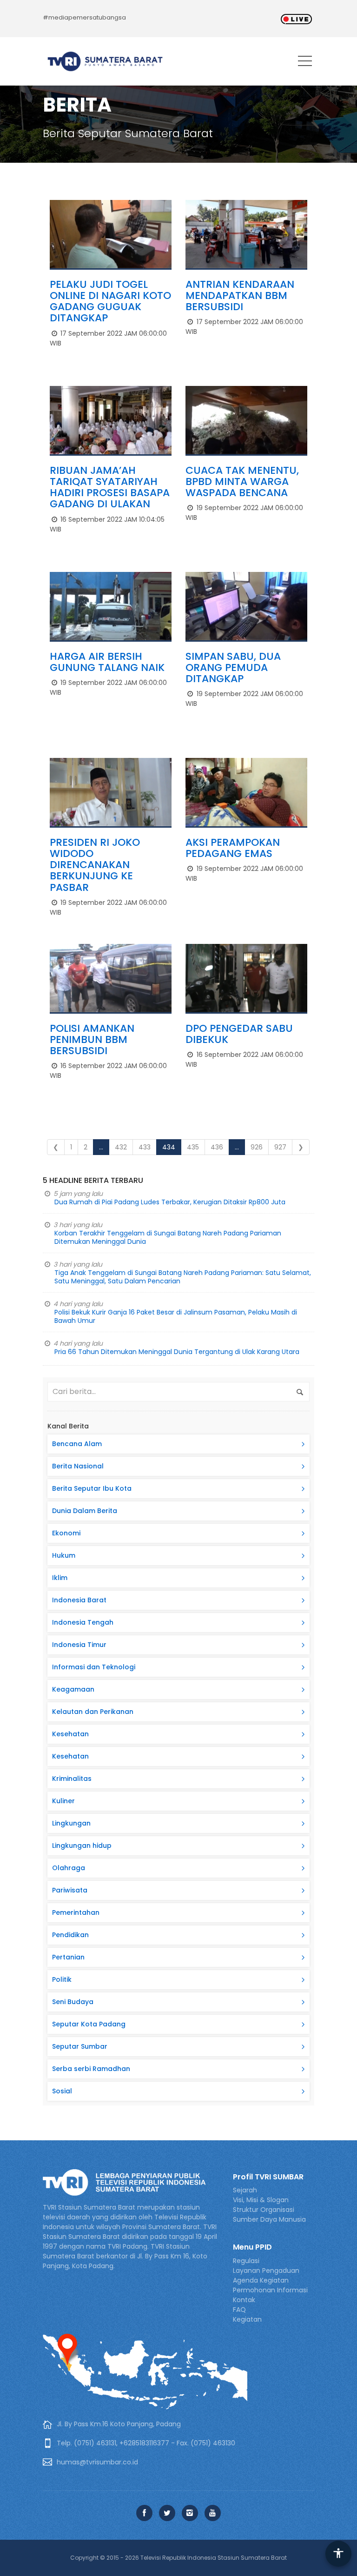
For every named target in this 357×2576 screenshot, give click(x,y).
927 (280, 1147)
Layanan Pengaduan (266, 2271)
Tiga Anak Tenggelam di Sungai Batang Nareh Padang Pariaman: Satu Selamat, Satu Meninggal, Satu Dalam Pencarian (183, 1277)
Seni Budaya (73, 2002)
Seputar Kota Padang (89, 2024)
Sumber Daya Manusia (269, 2219)
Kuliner (63, 1801)
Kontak (244, 2300)
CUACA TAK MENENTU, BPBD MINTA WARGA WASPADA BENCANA (242, 481)
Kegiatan (247, 2319)
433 (145, 1147)
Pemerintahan (76, 1912)
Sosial (62, 2091)
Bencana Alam (77, 1444)
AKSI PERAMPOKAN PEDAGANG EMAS (233, 848)
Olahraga (69, 1868)
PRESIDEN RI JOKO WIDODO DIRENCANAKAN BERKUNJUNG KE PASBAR (95, 865)
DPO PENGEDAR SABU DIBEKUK (239, 1034)
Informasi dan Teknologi (94, 1667)
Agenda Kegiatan (261, 2280)
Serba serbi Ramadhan (91, 2069)
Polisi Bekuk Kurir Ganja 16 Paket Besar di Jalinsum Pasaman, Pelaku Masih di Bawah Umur (176, 1316)
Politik (62, 1979)
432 (121, 1147)
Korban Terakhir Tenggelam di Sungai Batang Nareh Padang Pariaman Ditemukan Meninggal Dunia (168, 1237)
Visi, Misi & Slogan (261, 2200)
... (101, 1147)
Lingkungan (71, 1823)
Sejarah (245, 2190)
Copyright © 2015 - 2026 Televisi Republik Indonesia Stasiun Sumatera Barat (178, 2558)
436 (217, 1147)
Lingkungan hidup (82, 1846)
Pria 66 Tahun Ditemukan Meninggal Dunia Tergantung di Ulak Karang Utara (177, 1352)
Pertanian (68, 1957)
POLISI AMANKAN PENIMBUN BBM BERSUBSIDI (92, 1039)
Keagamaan (73, 1689)
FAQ (239, 2310)
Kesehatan (70, 1734)
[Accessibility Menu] (338, 2554)
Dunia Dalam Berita (85, 1511)
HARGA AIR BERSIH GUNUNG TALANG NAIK (107, 662)
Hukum (64, 1555)
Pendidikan (70, 1935)
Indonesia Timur (79, 1645)
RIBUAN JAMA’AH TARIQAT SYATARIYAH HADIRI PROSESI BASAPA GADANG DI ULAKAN (110, 487)
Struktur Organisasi (264, 2210)
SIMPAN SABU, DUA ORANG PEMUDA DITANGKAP (233, 667)
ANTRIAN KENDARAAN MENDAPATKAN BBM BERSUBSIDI (240, 295)
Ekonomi (66, 1533)
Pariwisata (70, 1890)
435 (193, 1147)
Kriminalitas (72, 1779)
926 (257, 1147)
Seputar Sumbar (80, 2046)
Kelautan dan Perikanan (93, 1712)
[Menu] (305, 63)
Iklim (60, 1578)
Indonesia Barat (79, 1600)
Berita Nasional (78, 1466)
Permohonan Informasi (270, 2290)
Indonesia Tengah (83, 1622)
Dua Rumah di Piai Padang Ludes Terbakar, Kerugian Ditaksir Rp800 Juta (170, 1202)
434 (169, 1147)
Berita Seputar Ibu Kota (92, 1488)
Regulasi (246, 2261)
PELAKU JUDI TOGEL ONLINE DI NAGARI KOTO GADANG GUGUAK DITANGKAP (110, 301)
